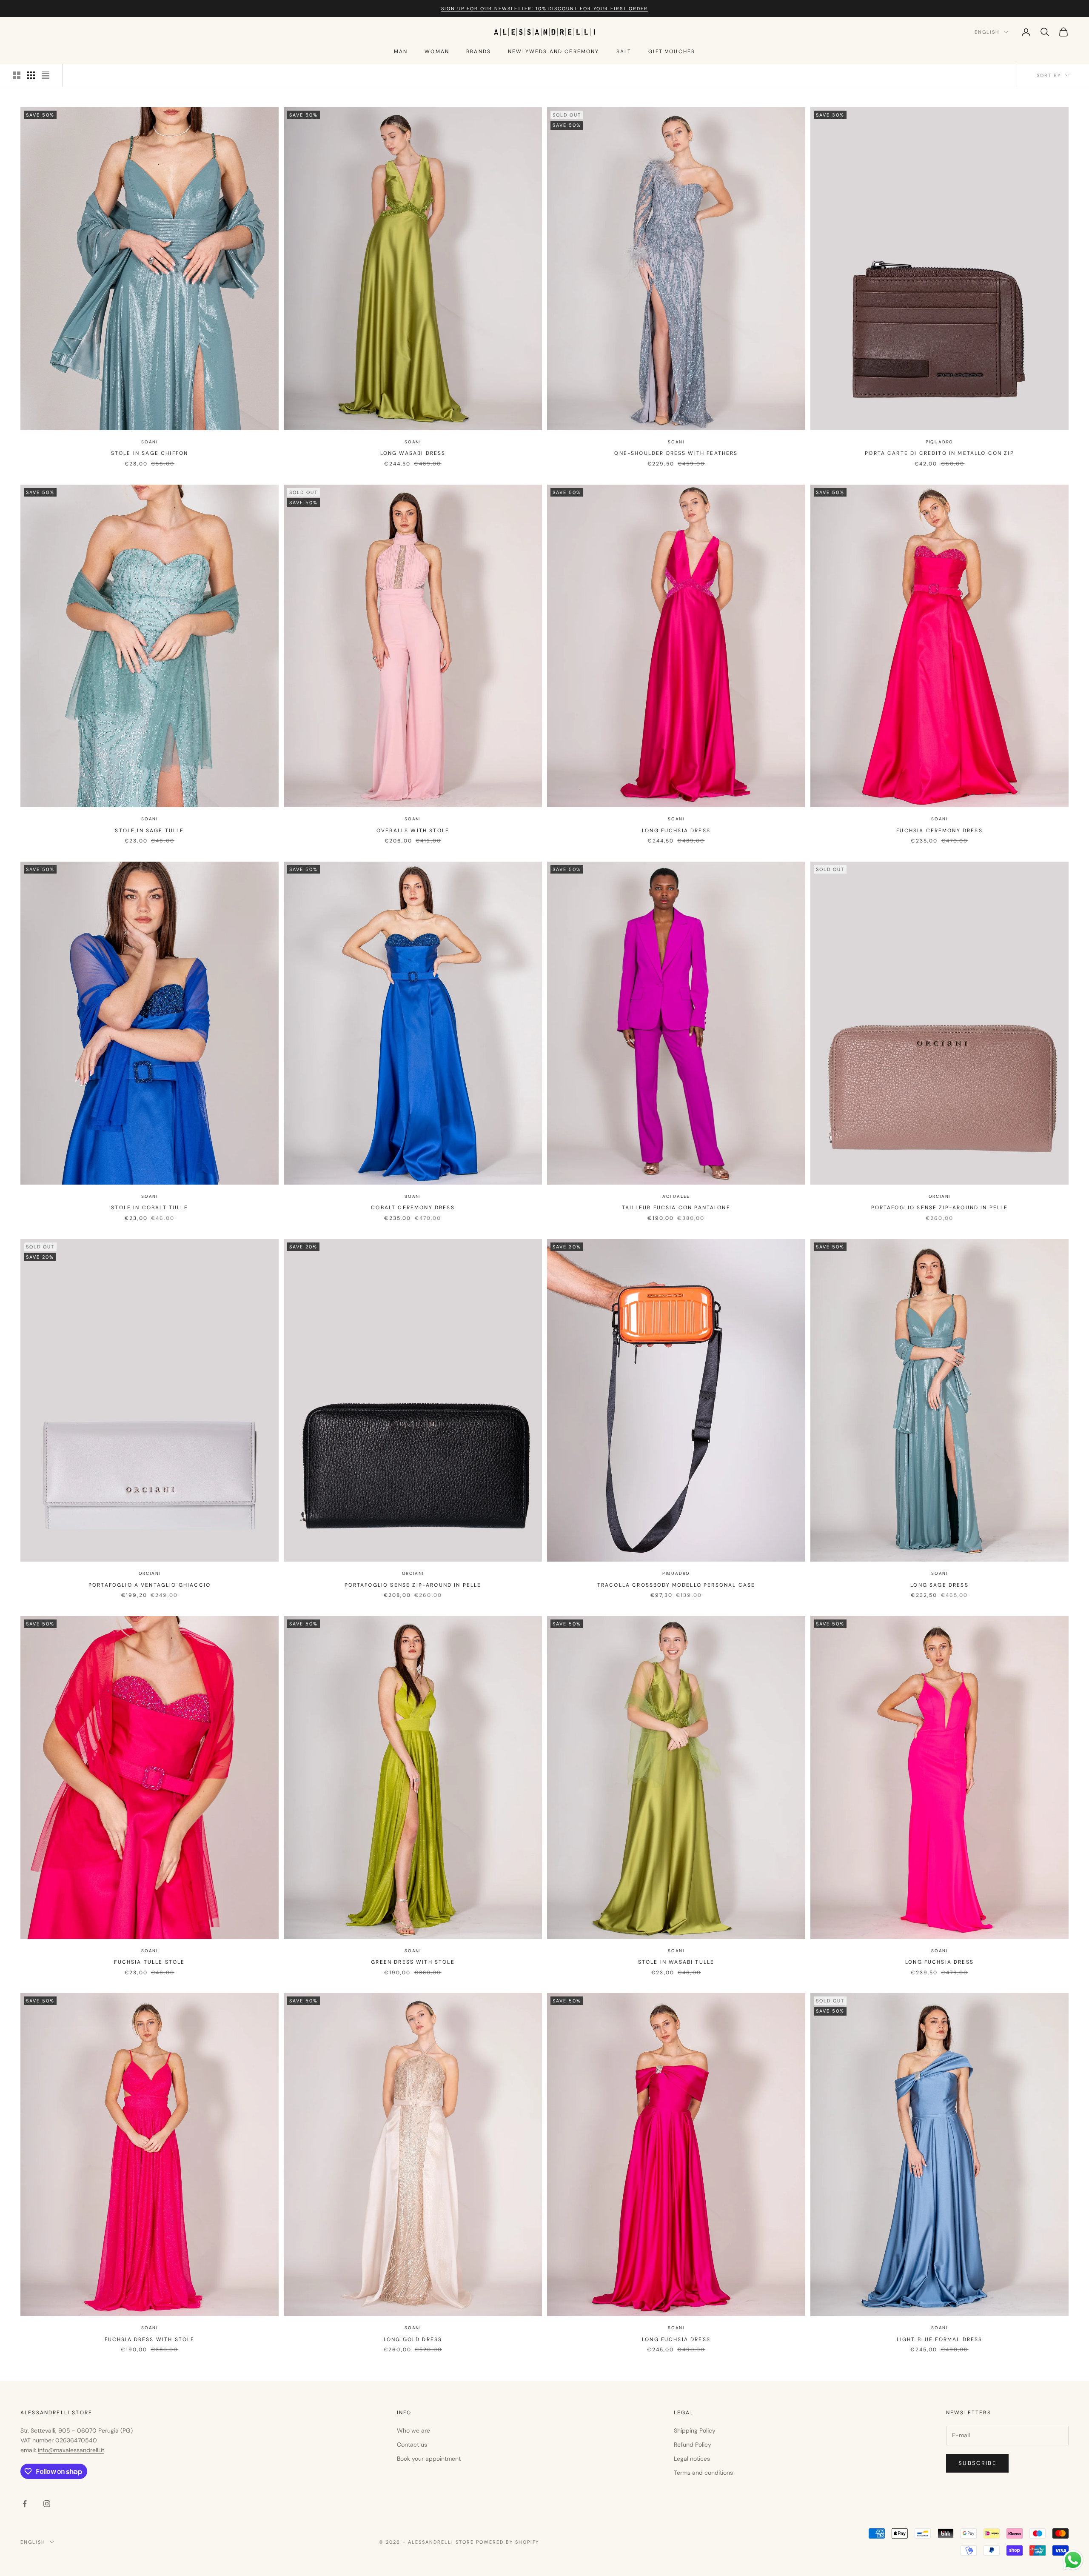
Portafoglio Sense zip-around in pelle (940, 1208)
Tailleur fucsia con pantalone (676, 1208)
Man (401, 51)
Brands (479, 51)
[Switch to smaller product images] (31, 75)
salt (624, 51)
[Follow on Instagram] (47, 2504)
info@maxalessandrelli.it (71, 2450)
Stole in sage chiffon (150, 453)
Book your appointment (429, 2459)
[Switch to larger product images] (17, 75)
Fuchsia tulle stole (149, 1962)
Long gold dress (413, 2339)
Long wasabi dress (413, 453)
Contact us (412, 2445)
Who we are (413, 2430)
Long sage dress (939, 1585)
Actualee (676, 1196)
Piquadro (939, 442)
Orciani (940, 1196)
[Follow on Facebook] (25, 2504)
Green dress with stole (413, 1962)
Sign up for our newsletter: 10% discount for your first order (544, 9)
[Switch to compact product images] (46, 75)
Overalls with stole (413, 831)
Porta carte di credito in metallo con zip (939, 453)
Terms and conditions (703, 2473)
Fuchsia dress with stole (150, 2339)
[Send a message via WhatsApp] (1073, 2560)
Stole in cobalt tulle (149, 1208)
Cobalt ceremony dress (413, 1208)
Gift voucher (672, 51)
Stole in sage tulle (149, 831)
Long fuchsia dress (676, 831)
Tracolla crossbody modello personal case (676, 1585)
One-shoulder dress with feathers (676, 453)
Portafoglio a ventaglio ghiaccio (150, 1585)
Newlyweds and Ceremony (554, 51)
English (987, 32)
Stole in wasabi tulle (676, 1962)
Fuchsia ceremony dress (939, 831)
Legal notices (692, 2459)
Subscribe (977, 2463)
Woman (437, 51)
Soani (150, 442)
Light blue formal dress (940, 2339)
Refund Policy (693, 2445)
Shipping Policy (695, 2430)
